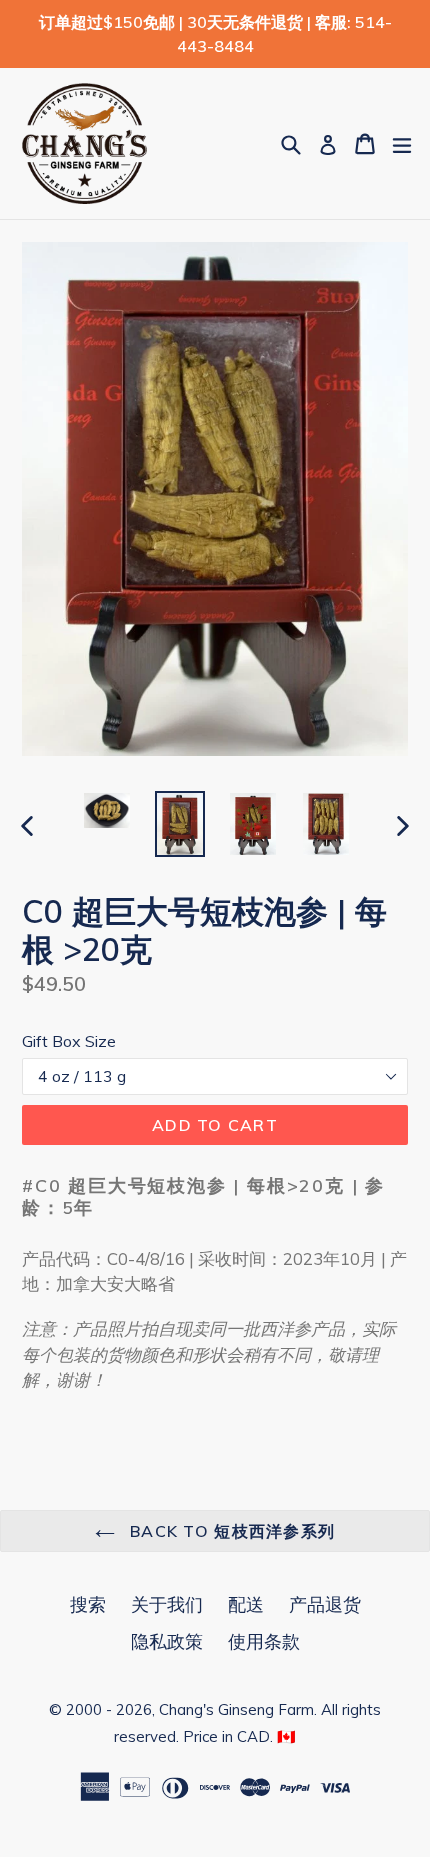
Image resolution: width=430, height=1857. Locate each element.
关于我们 (167, 1604)
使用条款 (264, 1641)
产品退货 (325, 1604)
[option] (106, 810)
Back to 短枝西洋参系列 (230, 1531)
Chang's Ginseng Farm (236, 1709)
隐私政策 (167, 1641)
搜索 (88, 1604)
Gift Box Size (69, 1041)
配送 (246, 1604)
